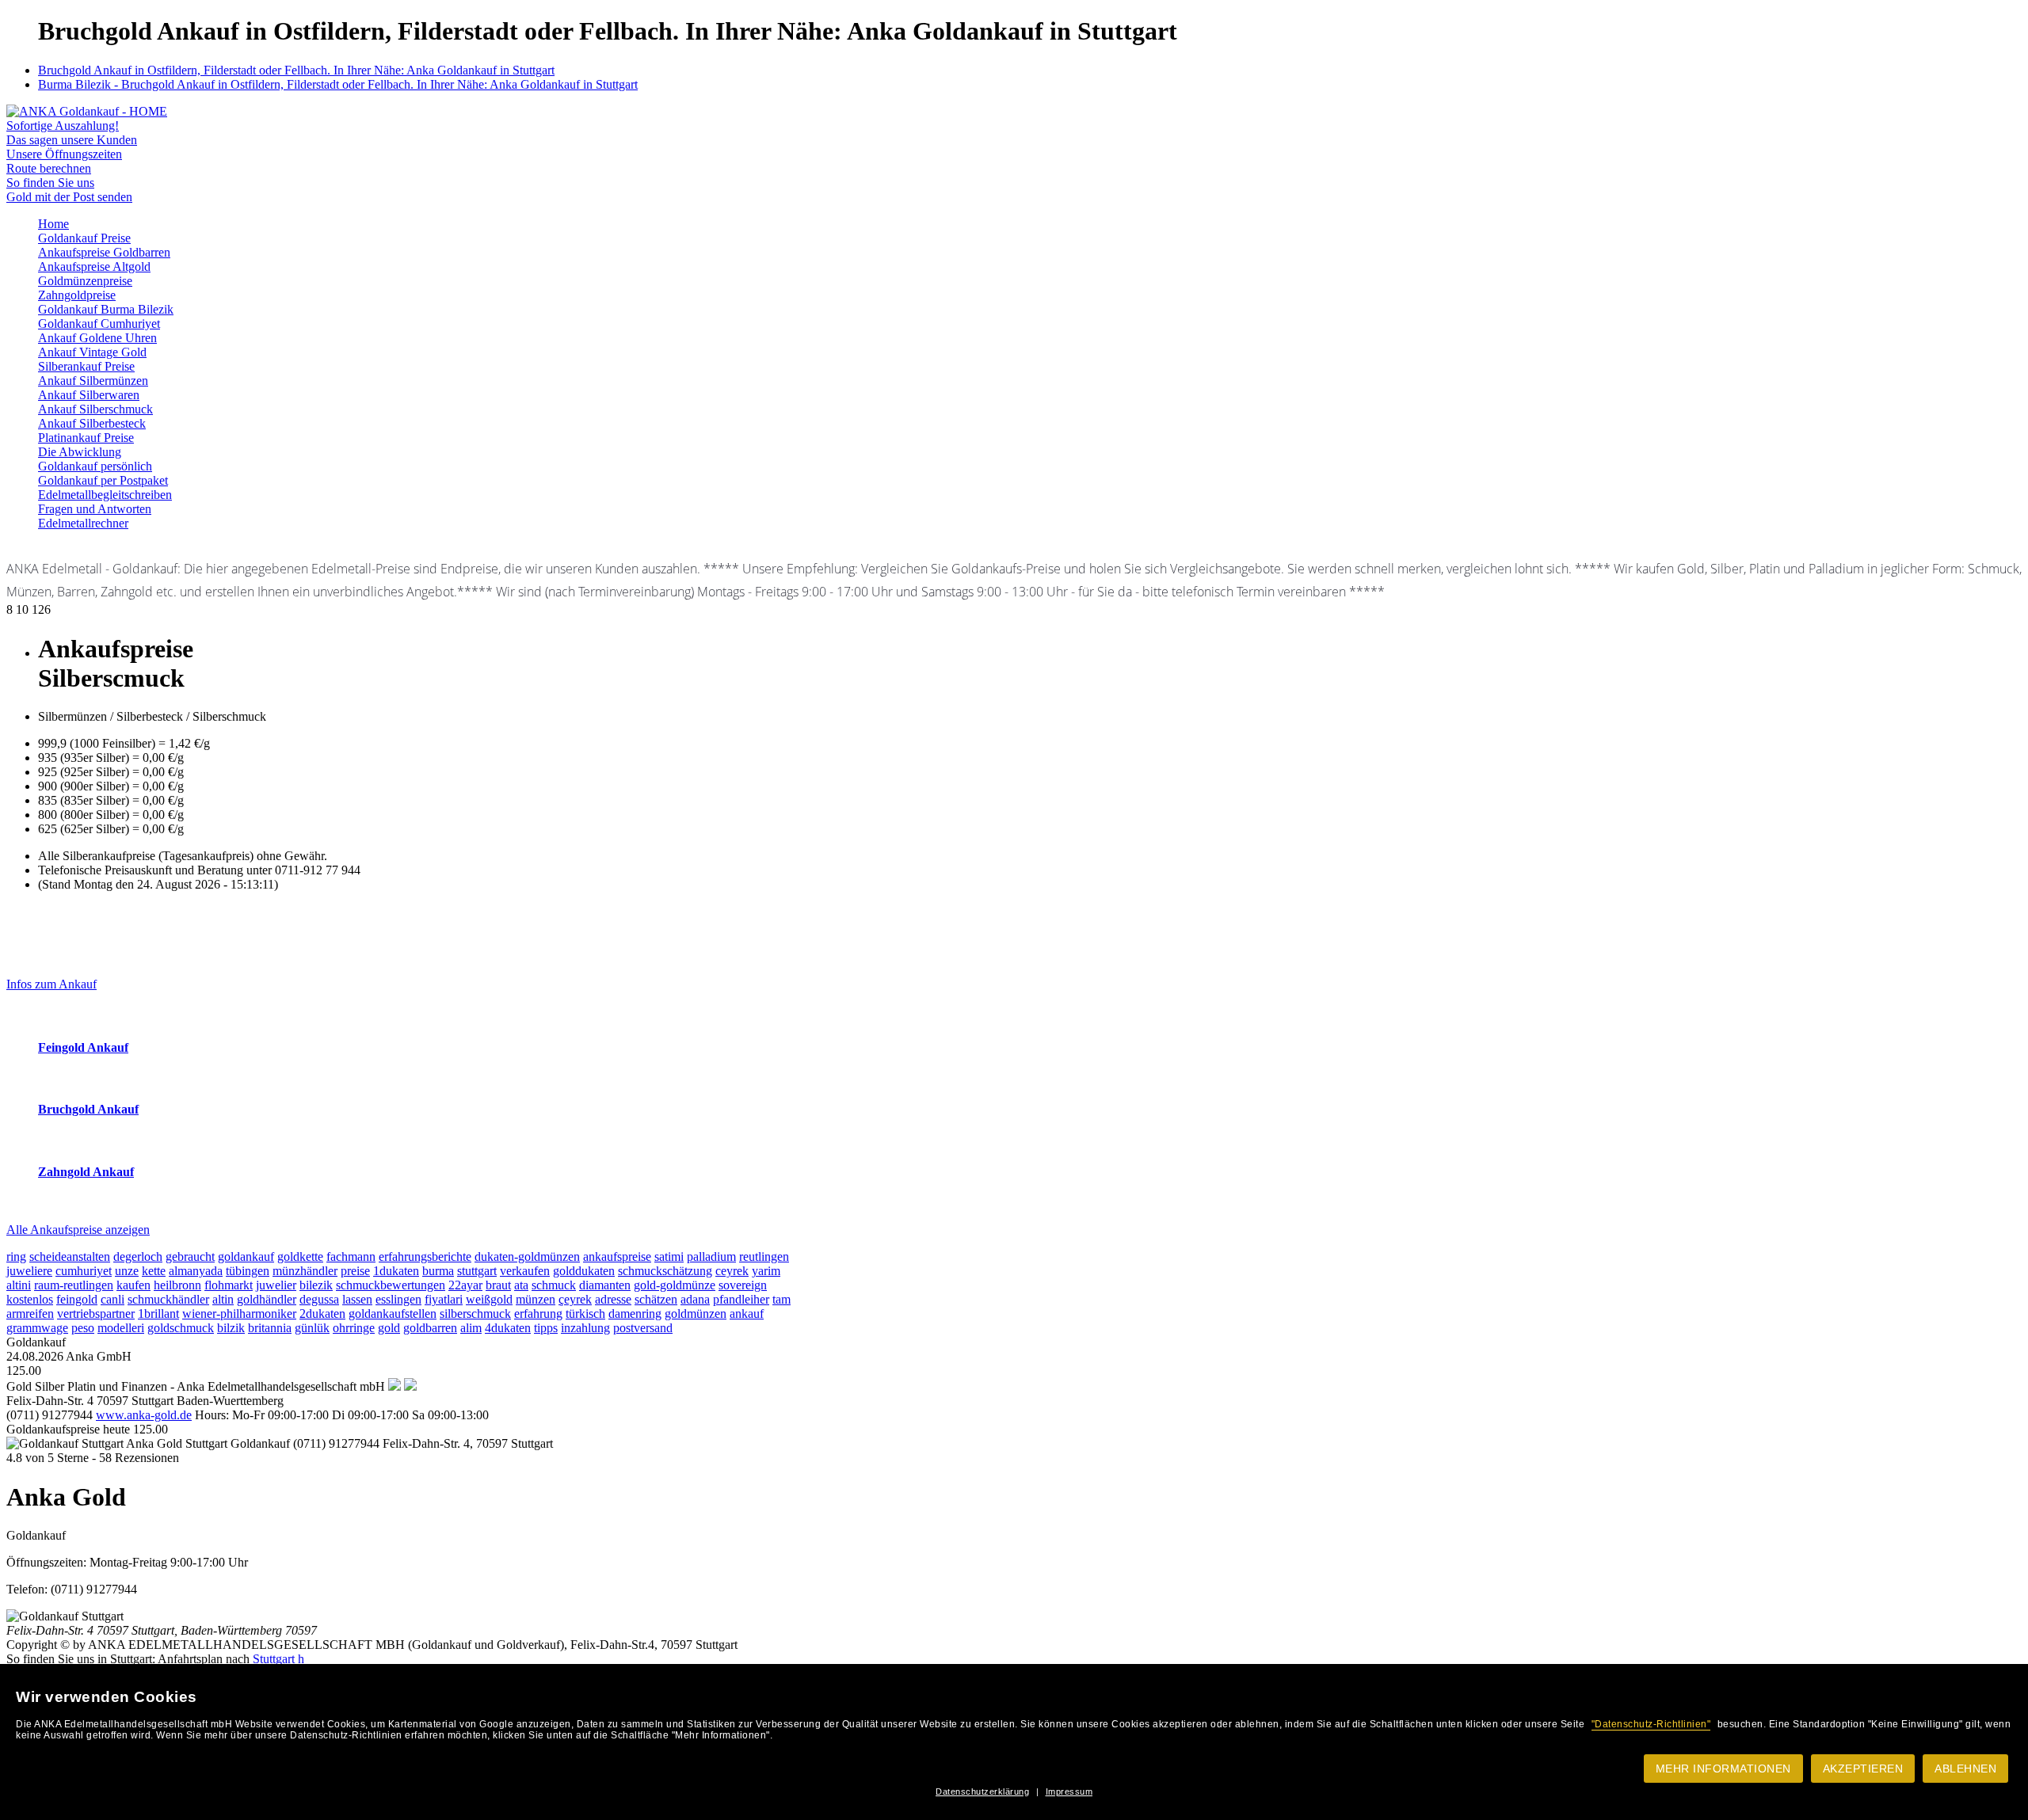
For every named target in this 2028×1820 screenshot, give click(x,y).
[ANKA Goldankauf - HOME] (87, 111)
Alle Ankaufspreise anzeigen (78, 1230)
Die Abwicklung (80, 452)
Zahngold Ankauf (86, 1172)
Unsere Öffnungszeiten (64, 154)
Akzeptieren (1863, 1769)
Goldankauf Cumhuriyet (99, 324)
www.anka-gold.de (144, 1415)
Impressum (1069, 1791)
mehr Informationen (1723, 1769)
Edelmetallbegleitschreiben (105, 495)
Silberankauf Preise (86, 366)
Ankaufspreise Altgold (94, 267)
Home (53, 224)
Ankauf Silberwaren (89, 395)
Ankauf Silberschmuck (95, 409)
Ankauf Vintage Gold (92, 352)
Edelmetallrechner (83, 523)
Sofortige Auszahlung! (63, 126)
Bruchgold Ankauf (88, 1109)
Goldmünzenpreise (85, 281)
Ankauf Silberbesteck (92, 423)
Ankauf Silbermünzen (93, 381)
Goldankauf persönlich (95, 466)
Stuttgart (274, 1659)
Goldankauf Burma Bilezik (106, 309)
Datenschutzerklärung (982, 1791)
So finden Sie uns (50, 183)
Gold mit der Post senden (69, 197)
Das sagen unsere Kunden (72, 140)
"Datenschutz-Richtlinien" (1651, 1724)
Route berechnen (49, 168)
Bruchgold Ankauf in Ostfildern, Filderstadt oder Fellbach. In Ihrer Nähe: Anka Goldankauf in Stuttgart (296, 70)
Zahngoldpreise (77, 295)
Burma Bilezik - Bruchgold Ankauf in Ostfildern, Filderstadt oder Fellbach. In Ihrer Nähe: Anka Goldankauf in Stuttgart (338, 84)
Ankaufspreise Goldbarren (104, 252)
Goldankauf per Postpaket (103, 480)
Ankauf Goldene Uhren (97, 338)
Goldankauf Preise (84, 238)
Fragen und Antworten (95, 509)
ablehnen (1965, 1769)
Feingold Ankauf (83, 1047)
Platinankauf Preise (86, 438)
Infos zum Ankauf (51, 984)
